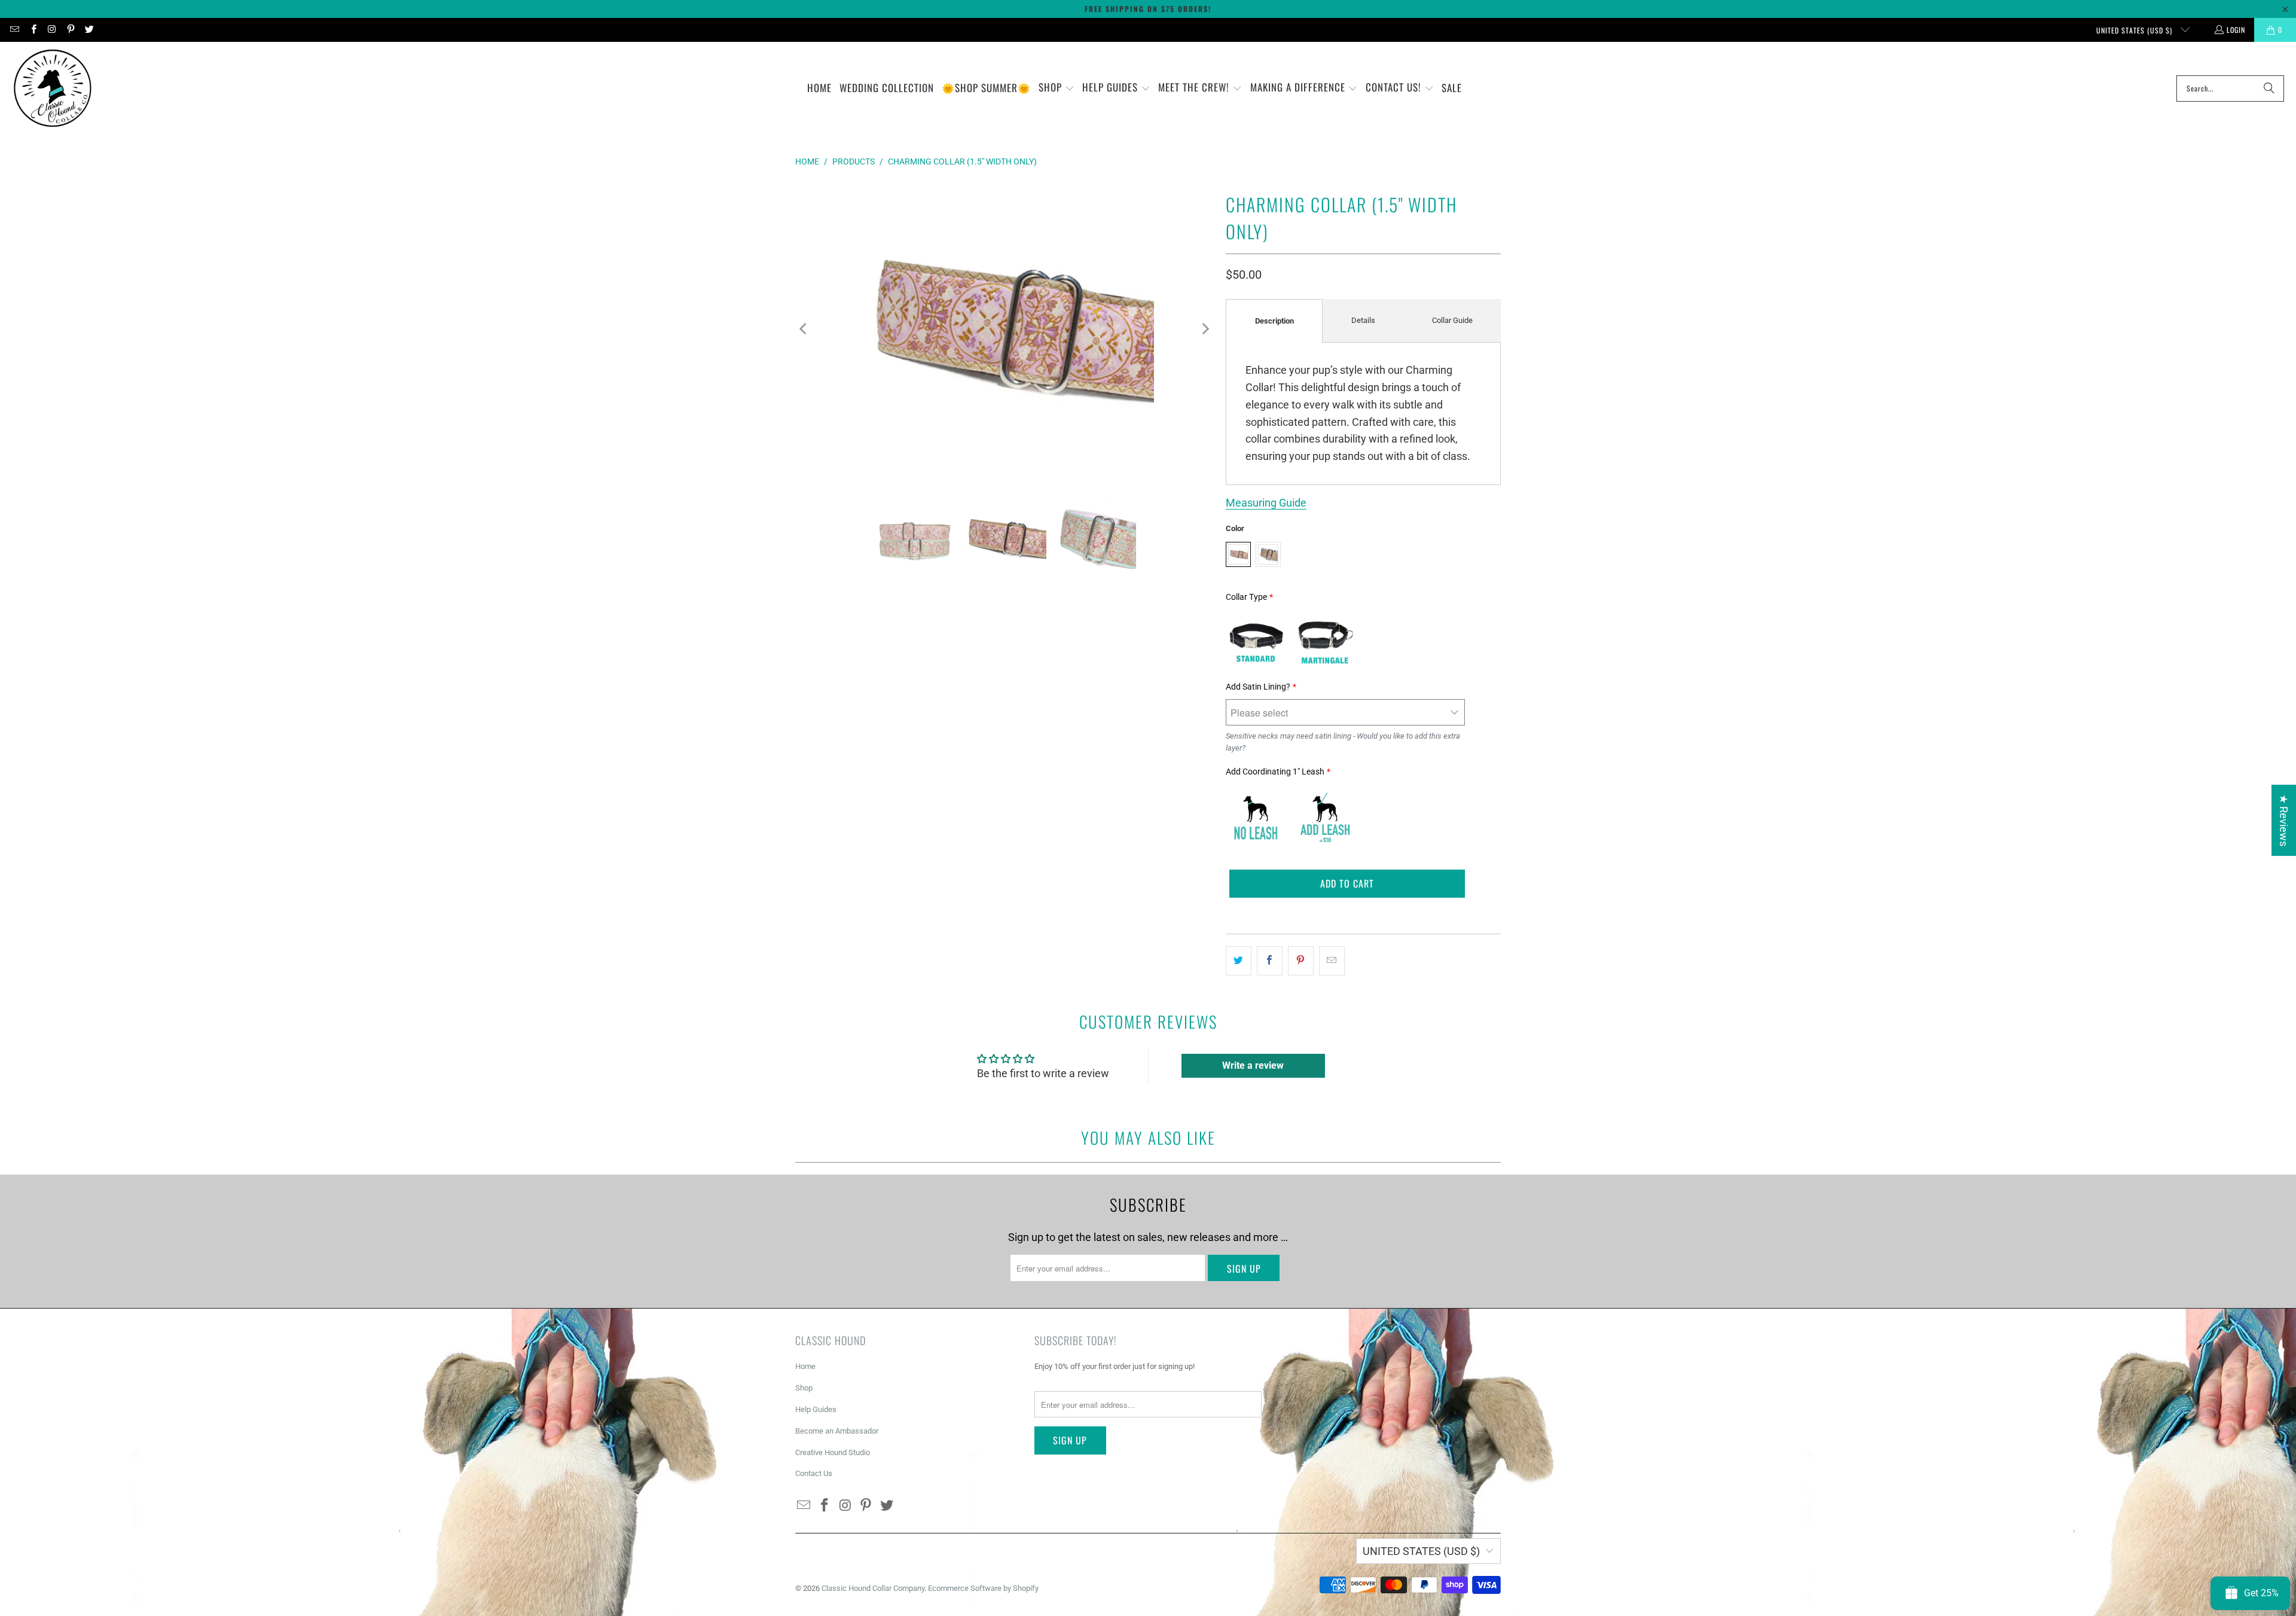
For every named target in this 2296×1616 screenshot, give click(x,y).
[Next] (1205, 329)
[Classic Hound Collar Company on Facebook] (33, 30)
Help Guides (816, 1409)
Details (1363, 320)
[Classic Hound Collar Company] (52, 89)
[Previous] (804, 329)
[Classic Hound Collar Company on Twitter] (89, 30)
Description (1274, 321)
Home (805, 1366)
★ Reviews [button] (2284, 820)
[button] (1057, 89)
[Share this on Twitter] (1239, 961)
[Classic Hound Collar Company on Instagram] (52, 30)
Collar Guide (1452, 320)
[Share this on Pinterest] (1301, 961)
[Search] (2269, 89)
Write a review (1253, 1065)
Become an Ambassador (837, 1431)
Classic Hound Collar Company (873, 1588)
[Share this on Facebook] (1270, 961)
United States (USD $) (2135, 30)
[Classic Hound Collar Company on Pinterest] (70, 30)
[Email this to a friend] (1332, 961)
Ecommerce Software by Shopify (983, 1588)
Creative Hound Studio (833, 1452)
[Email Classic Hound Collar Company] (14, 30)
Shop (804, 1388)
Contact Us (814, 1473)
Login (2236, 30)
